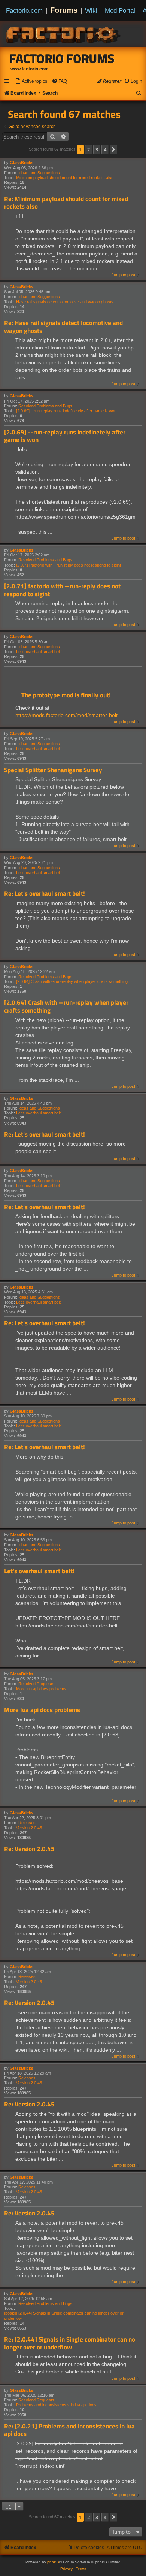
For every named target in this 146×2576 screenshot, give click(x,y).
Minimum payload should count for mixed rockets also (65, 178)
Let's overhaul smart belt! (39, 652)
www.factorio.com (30, 69)
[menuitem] (31, 81)
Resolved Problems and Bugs (45, 406)
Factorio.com (24, 10)
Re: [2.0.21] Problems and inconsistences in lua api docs (69, 2430)
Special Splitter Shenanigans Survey (53, 770)
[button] (113, 149)
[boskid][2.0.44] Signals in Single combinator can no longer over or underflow (64, 2316)
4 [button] (105, 149)
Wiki (91, 10)
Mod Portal (120, 10)
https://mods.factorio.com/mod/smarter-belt (66, 715)
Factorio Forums (62, 58)
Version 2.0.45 (29, 1828)
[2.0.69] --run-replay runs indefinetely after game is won (66, 411)
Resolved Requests (36, 1684)
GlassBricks (22, 163)
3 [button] (97, 149)
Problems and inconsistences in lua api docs (56, 2405)
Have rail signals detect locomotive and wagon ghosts (65, 302)
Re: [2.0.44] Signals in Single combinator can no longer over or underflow (70, 2343)
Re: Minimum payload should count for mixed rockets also (66, 203)
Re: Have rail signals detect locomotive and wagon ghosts (63, 327)
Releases (27, 1823)
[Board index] (64, 34)
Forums (64, 10)
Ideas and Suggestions (39, 173)
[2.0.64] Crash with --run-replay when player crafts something (72, 981)
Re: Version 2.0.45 (29, 1849)
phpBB (53, 2562)
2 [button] (89, 149)
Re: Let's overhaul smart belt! (45, 894)
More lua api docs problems (41, 1689)
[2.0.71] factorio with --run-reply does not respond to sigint (69, 565)
